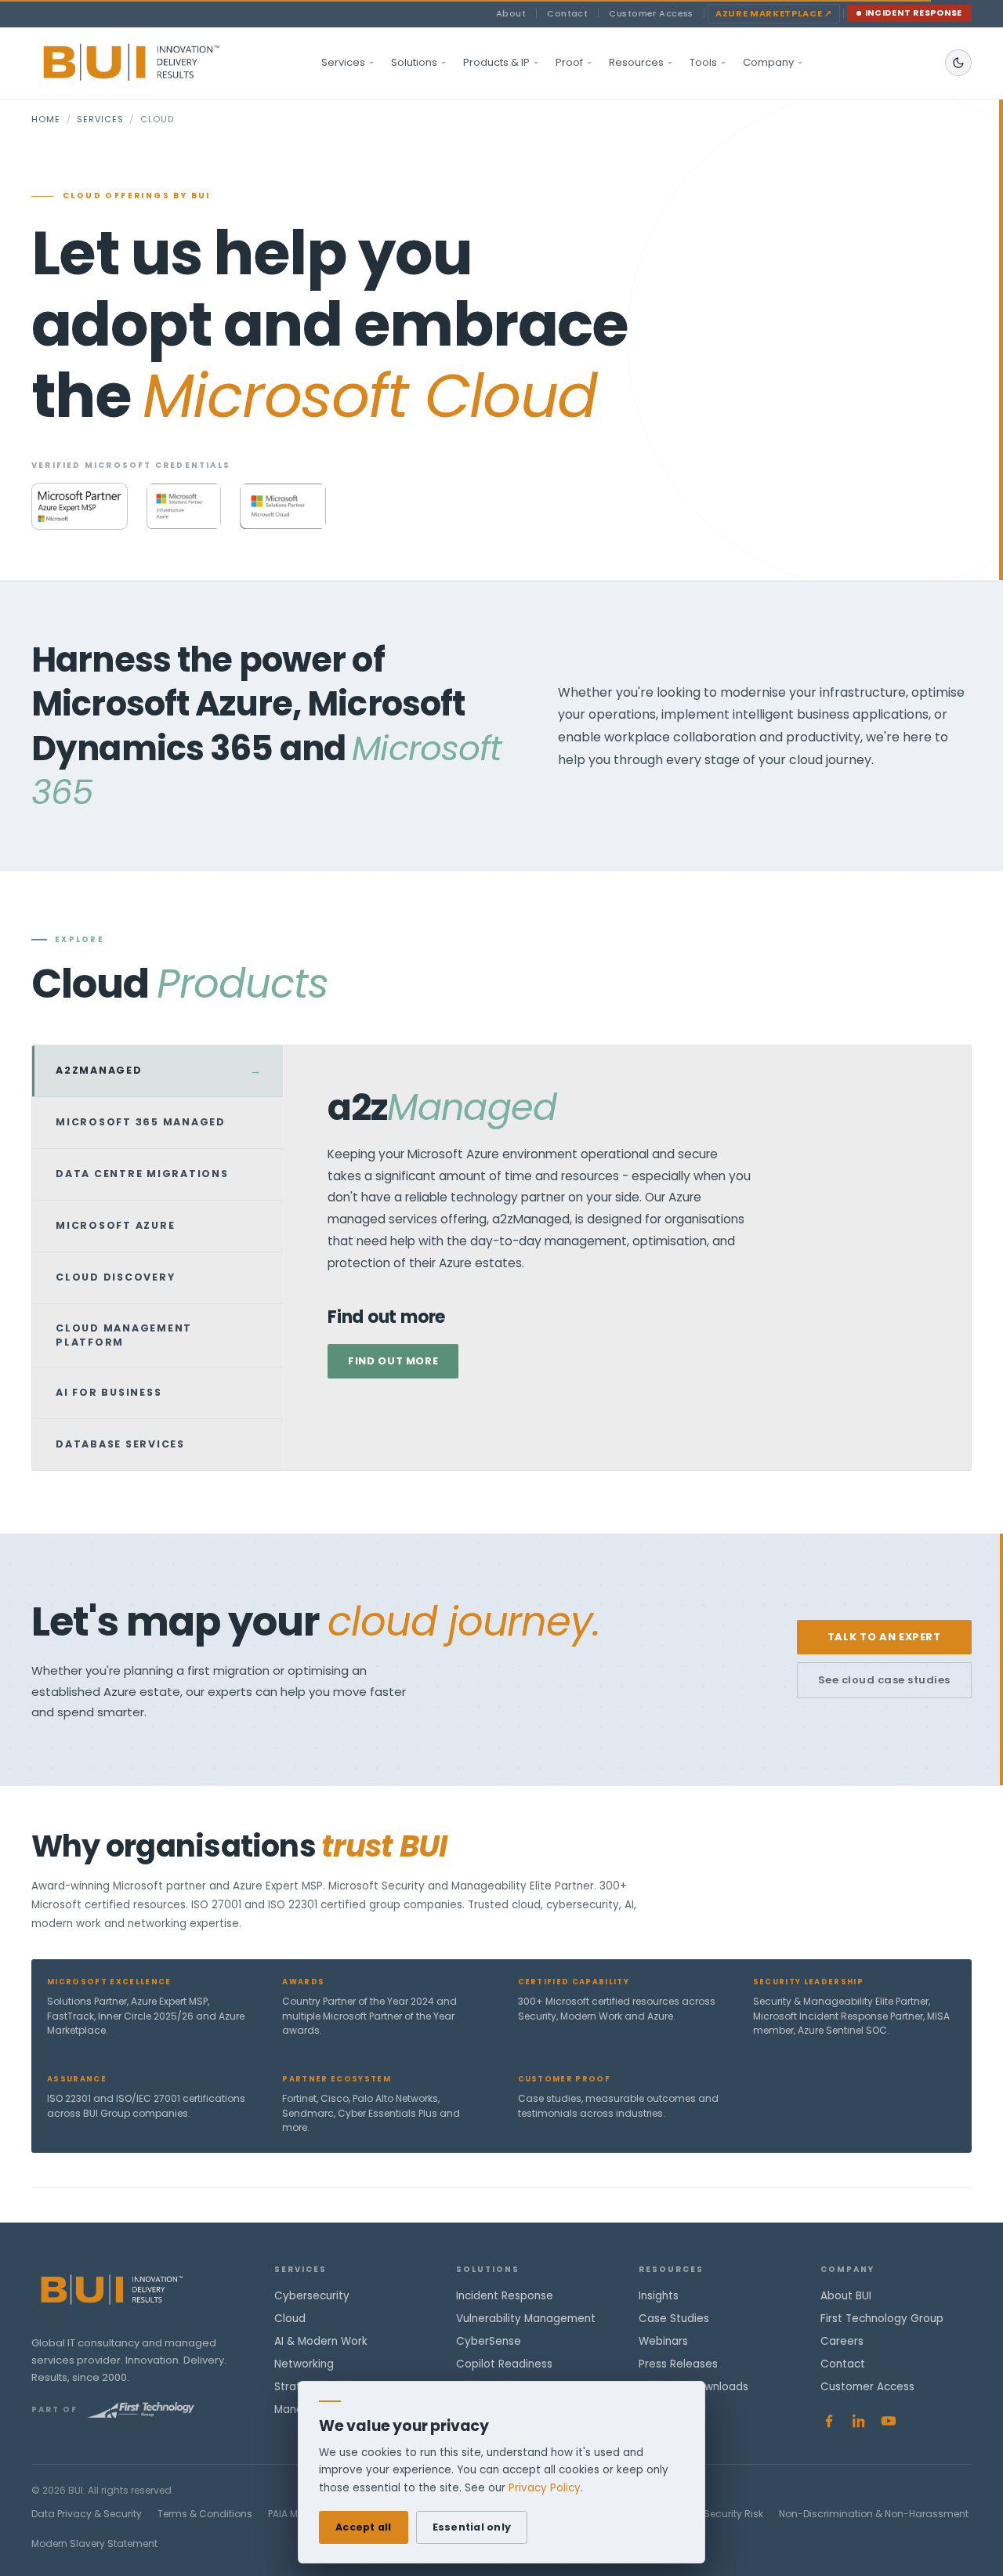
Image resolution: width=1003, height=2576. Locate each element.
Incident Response (914, 13)
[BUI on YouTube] (889, 2421)
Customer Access (651, 13)
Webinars (663, 2341)
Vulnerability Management (526, 2319)
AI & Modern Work (321, 2341)
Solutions (414, 62)
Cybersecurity (312, 2296)
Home (46, 119)
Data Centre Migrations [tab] (158, 1174)
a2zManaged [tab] (159, 1071)
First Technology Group (882, 2319)
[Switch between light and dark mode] (958, 63)
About (511, 13)
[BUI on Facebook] (829, 2421)
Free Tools (666, 2409)
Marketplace (774, 13)
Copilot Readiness (504, 2364)
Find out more (393, 1361)
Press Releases (678, 2364)
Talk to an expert (884, 1637)
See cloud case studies (884, 1680)
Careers (842, 2341)
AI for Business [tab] (158, 1393)
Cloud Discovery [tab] (158, 1277)
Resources (636, 62)
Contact (567, 13)
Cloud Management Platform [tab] (158, 1335)
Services (343, 62)
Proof (569, 62)
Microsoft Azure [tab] (158, 1226)
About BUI (846, 2296)
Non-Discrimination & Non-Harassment (874, 2514)
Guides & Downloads (693, 2387)
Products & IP (496, 62)
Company (768, 62)
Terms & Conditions (205, 2514)
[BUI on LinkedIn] (859, 2421)
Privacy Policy (545, 2488)
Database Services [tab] (158, 1444)
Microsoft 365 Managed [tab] (158, 1122)
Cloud (290, 2319)
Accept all (364, 2527)
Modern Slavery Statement (94, 2543)
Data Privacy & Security (87, 2514)
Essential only (472, 2527)
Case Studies (674, 2319)
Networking (304, 2364)
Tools (703, 62)
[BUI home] (158, 63)
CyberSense (489, 2341)
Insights (659, 2296)
